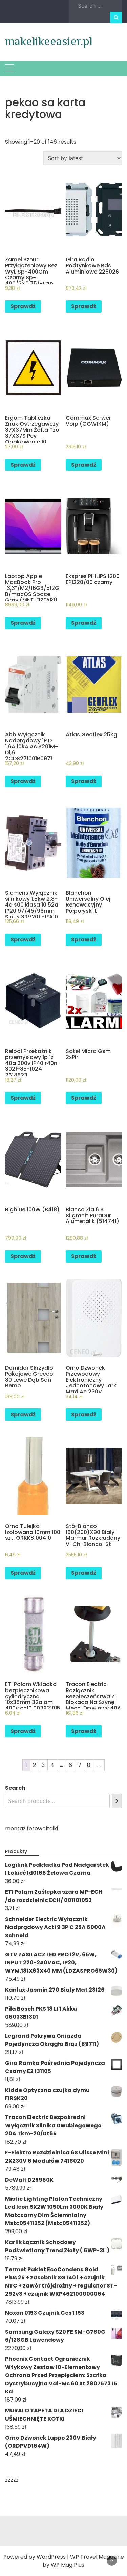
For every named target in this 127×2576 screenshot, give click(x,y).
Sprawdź (23, 306)
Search (15, 1788)
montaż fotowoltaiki (31, 1828)
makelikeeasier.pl (49, 41)
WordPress (51, 2557)
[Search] (117, 1801)
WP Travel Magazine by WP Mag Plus (83, 2561)
